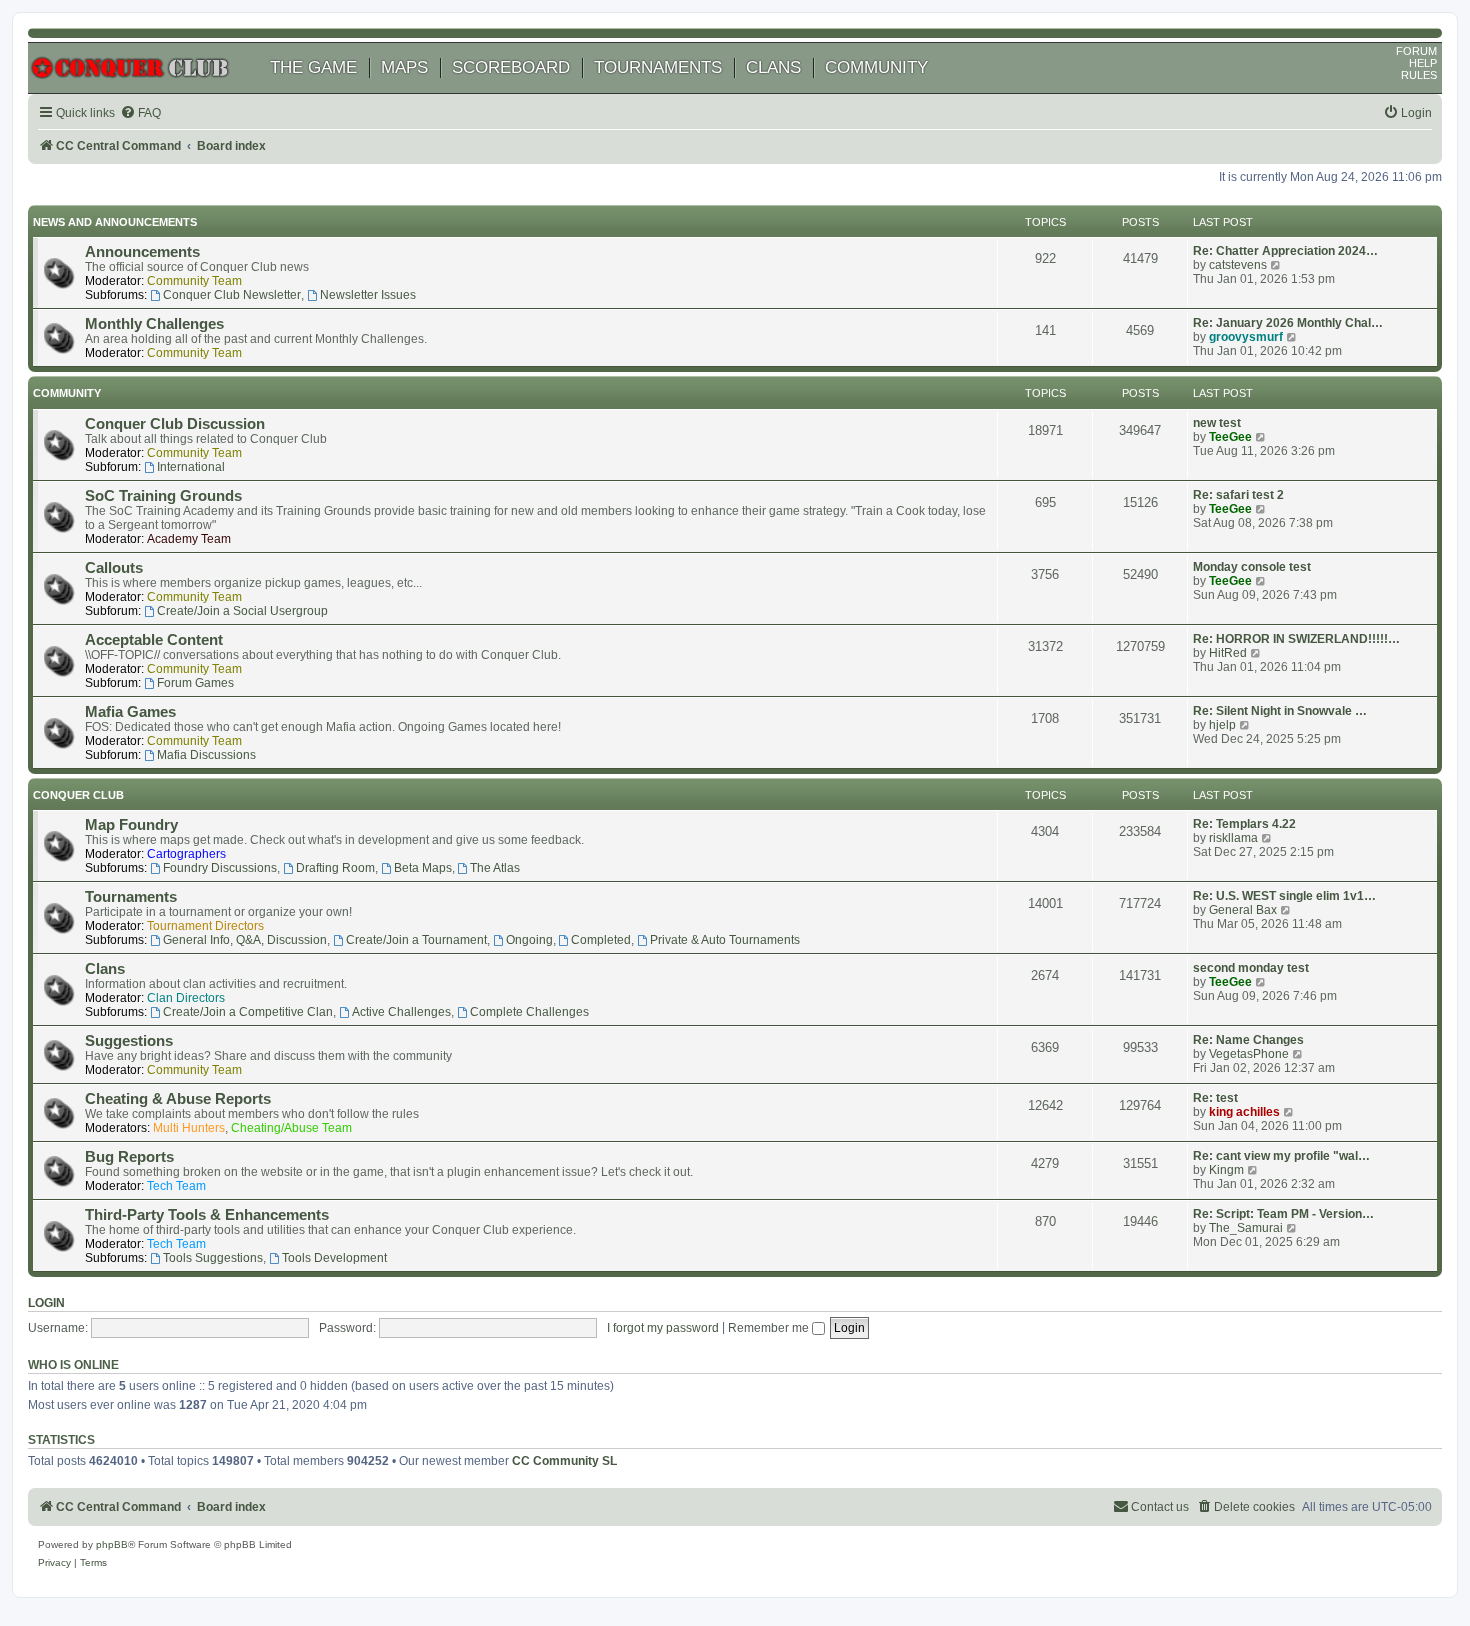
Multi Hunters (189, 1128)
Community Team (194, 281)
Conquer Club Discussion (175, 424)
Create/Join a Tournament (416, 940)
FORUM (1416, 51)
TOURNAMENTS (658, 67)
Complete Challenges (529, 1012)
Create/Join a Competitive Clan (248, 1012)
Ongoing (529, 940)
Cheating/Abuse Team (291, 1128)
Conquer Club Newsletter (232, 295)
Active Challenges (401, 1012)
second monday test (1251, 968)
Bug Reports (129, 1157)
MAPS (404, 67)
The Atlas (495, 868)
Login (46, 1303)
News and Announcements (115, 222)
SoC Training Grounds (163, 496)
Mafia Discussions (206, 755)
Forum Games (195, 683)
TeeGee (1230, 437)
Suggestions (129, 1041)
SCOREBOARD (511, 67)
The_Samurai (1246, 1228)
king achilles (1244, 1112)
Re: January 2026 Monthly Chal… (1288, 323)
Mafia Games (130, 712)
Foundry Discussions (220, 868)
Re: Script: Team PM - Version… (1283, 1214)
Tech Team (176, 1186)
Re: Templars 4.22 (1244, 824)
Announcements (142, 252)
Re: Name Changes (1248, 1040)
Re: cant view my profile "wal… (1281, 1156)
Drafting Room (335, 868)
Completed (601, 940)
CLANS (773, 67)
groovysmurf (1246, 337)
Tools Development (334, 1258)
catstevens (1238, 265)
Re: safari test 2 (1238, 495)
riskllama (1233, 838)
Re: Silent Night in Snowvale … (1280, 711)
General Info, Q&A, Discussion (245, 940)
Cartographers (186, 854)
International (191, 467)
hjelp (1222, 725)
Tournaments (131, 897)
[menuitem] (140, 113)
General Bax (1243, 910)
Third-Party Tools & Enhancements (207, 1215)
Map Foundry (131, 825)
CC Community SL (564, 1461)
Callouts (114, 568)
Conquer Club (78, 795)
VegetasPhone (1249, 1054)
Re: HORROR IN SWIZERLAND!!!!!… (1296, 639)
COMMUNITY (876, 67)
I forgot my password (663, 1328)
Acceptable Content (154, 640)
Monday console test (1252, 567)
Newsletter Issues (368, 295)
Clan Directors (186, 998)
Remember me (770, 1328)
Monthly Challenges (154, 324)
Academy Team (189, 539)
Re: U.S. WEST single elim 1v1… (1284, 896)
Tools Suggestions (213, 1258)
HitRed (1228, 653)
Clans (105, 969)
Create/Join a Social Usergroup (242, 611)
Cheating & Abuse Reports (178, 1099)
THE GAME (313, 67)
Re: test (1215, 1098)
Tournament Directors (205, 926)
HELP (1423, 63)
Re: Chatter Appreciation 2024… (1285, 251)
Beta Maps (423, 868)
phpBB (112, 1544)
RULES (1419, 75)
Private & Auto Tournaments (725, 940)
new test (1217, 423)
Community (67, 393)
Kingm (1226, 1170)
